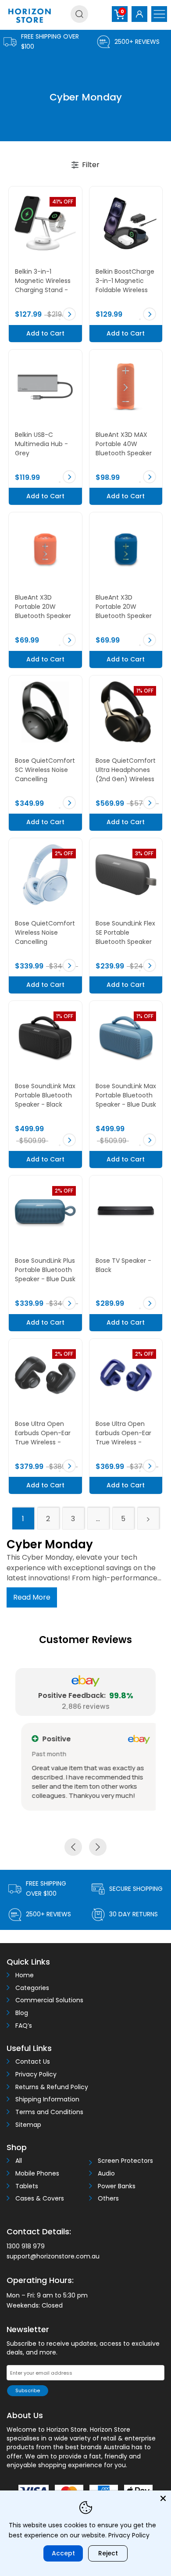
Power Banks (117, 2186)
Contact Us (33, 2062)
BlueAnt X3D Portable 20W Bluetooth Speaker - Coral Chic (43, 607)
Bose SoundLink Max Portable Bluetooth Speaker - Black (45, 1095)
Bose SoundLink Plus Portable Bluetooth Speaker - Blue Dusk (45, 1270)
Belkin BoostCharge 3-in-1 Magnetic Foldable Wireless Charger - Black (125, 281)
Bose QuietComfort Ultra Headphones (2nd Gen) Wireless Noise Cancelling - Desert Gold (126, 770)
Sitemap (28, 2125)
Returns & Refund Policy (52, 2087)
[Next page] (148, 1518)
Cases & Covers (40, 2199)
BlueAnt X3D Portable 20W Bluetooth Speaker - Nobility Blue (124, 607)
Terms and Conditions (49, 2112)
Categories (32, 1988)
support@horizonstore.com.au (53, 2256)
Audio (106, 2174)
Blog (22, 2013)
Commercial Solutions (49, 2000)
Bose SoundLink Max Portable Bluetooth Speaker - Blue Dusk (126, 1095)
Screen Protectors (125, 2161)
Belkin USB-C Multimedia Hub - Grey (41, 444)
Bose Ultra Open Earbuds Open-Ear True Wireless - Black (43, 1434)
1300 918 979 (26, 2246)
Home (25, 1975)
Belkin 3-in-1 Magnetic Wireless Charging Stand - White (43, 281)
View (69, 314)
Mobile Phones (37, 2174)
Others (108, 2199)
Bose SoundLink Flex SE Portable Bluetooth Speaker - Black (125, 933)
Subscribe (28, 2390)
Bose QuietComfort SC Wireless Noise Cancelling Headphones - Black (45, 770)
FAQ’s (24, 2026)
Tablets (27, 2186)
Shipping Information (47, 2099)
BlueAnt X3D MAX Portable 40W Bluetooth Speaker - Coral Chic (124, 445)
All (19, 2161)
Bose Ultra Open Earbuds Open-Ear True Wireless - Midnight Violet (123, 1434)
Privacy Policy (36, 2074)
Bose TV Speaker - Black (123, 1265)
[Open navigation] (159, 14)
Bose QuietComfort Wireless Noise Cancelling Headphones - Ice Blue (45, 933)
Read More (32, 1597)
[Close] (163, 2498)
